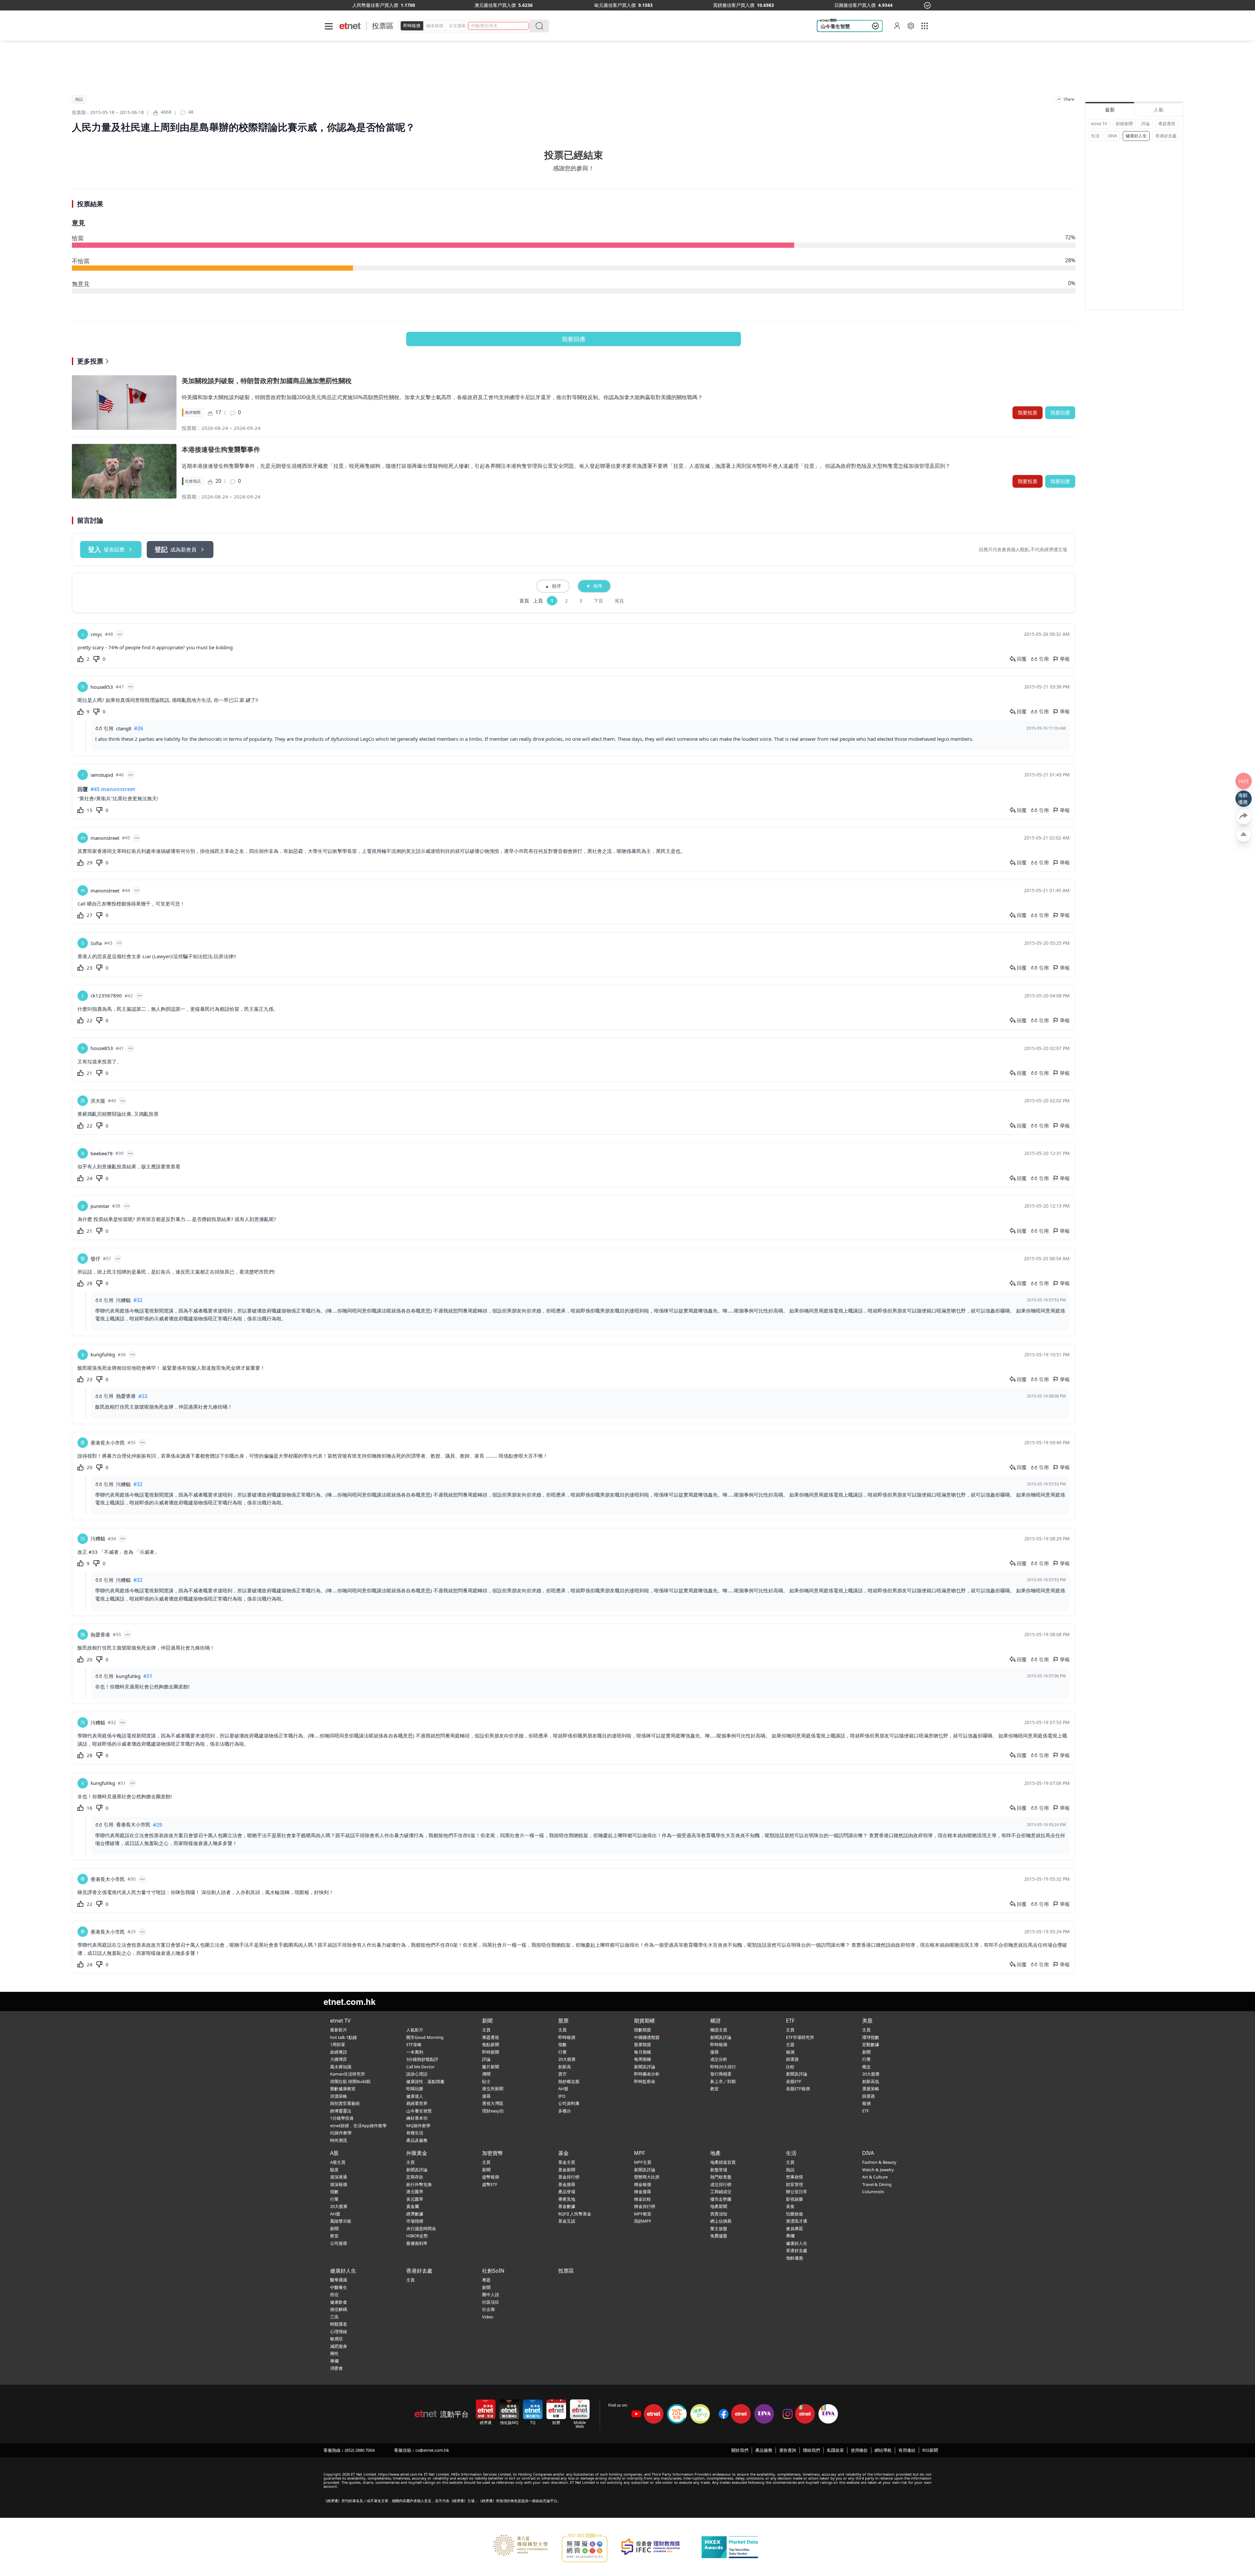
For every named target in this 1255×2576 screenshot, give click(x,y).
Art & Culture (875, 2177)
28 (90, 1283)
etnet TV (1099, 124)
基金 (563, 2153)
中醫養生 (339, 2287)
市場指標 (415, 2221)
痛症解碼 (339, 2309)
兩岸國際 (193, 413)
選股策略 (871, 2089)
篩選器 (792, 2059)
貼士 (486, 2081)
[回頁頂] (1244, 834)
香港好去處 (1166, 136)
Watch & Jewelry (878, 2170)
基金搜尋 (567, 2184)
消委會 (336, 2368)
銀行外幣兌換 (419, 2184)
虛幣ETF (490, 2184)
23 (90, 968)
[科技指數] (712, 5)
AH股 (563, 2089)
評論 (1146, 124)
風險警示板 (341, 2221)
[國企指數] (592, 5)
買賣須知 (719, 2214)
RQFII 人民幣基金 (575, 2214)
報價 (790, 2052)
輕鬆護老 (339, 2324)
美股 (867, 2021)
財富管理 (795, 2184)
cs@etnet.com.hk (432, 2450)
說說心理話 (417, 2074)
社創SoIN (493, 2271)
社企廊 (488, 2309)
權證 (715, 2021)
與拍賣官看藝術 (345, 2103)
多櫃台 (565, 2111)
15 (90, 810)
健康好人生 (1136, 136)
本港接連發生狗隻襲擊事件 (221, 449)
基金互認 (567, 2221)
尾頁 (619, 601)
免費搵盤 (719, 2236)
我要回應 (574, 339)
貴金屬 (413, 2206)
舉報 (1065, 659)
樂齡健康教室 (343, 2089)
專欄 (790, 2236)
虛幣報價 (491, 2177)
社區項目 (491, 2302)
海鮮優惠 (795, 2258)
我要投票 (1028, 413)
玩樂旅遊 (795, 2214)
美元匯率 (415, 2199)
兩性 (334, 2353)
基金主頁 (567, 2162)
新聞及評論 (645, 2067)
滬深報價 (339, 2184)
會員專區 (795, 2229)
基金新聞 (567, 2170)
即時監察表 (645, 2081)
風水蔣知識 (341, 2067)
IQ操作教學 (341, 2133)
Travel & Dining (877, 2184)
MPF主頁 (643, 2162)
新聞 (487, 2021)
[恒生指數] (351, 5)
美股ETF (794, 2081)
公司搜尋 (339, 2243)
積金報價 (643, 2184)
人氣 (1159, 110)
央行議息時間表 (421, 2229)
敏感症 (336, 2339)
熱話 (79, 99)
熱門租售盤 (721, 2177)
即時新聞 (491, 2052)
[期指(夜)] (469, 5)
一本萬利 (415, 2052)
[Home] (350, 26)
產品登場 (567, 2192)
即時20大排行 (723, 2067)
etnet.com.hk (350, 2001)
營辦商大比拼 (647, 2177)
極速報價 (435, 25)
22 (90, 1020)
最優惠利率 (417, 2243)
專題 (486, 2280)
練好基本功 (417, 2118)
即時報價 (412, 25)
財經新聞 (1124, 124)
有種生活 (415, 2133)
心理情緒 (339, 2331)
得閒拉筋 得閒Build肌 (350, 2081)
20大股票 (567, 2059)
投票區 (383, 26)
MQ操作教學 (418, 2126)
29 (90, 862)
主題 (790, 2044)
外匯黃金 (417, 2153)
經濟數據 (415, 2214)
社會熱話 (193, 481)
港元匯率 (415, 2192)
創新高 (565, 2067)
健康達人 (415, 2096)
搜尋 (486, 2096)
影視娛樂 (795, 2199)
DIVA (1113, 136)
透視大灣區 (493, 2103)
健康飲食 (339, 2302)
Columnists (873, 2192)
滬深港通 (339, 2177)
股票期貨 (643, 2044)
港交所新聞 (493, 2089)
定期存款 (415, 2177)
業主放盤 (719, 2229)
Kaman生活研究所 (348, 2074)
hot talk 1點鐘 (343, 2037)
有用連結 (907, 2450)
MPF (639, 2153)
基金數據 (567, 2206)
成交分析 (719, 2059)
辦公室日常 (797, 2192)
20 (90, 1467)
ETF (790, 2021)
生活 (1095, 136)
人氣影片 (415, 2030)
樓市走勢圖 (721, 2199)
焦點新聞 (491, 2044)
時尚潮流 (339, 2140)
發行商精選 (721, 2074)
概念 (866, 2067)
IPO (562, 2096)
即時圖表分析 (647, 2074)
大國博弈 (339, 2059)
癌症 (334, 2295)
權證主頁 (719, 2030)
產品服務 (764, 2450)
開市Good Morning (425, 2037)
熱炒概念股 (569, 2081)
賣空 (562, 2074)
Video (488, 2317)
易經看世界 (417, 2103)
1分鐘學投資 (342, 2118)
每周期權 (643, 2059)
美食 (790, 2206)
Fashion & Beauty (879, 2162)
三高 (334, 2317)
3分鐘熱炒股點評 (422, 2059)
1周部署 (338, 2044)
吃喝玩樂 (415, 2089)
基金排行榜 (569, 2177)
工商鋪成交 (721, 2192)
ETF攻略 (414, 2044)
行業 (562, 2052)
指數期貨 (643, 2030)
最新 (1110, 110)
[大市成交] (851, 5)
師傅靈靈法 (341, 2111)
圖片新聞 (491, 2067)
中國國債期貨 (647, 2037)
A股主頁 (338, 2162)
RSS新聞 (930, 2450)
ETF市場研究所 (800, 2037)
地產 (715, 2153)
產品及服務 (417, 2140)
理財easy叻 (493, 2111)
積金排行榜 (645, 2206)
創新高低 (871, 2081)
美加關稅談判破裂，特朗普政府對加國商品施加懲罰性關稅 (267, 381)
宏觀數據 (871, 2044)
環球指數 (871, 2037)
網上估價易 (721, 2221)
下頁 (598, 601)
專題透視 (1167, 124)
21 (90, 1073)
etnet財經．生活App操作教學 (358, 2126)
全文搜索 (457, 25)
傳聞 (486, 2074)
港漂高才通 (797, 2221)
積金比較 (643, 2199)
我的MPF (643, 2221)
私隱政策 (835, 2450)
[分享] (1059, 99)
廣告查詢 (788, 2450)
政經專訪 (339, 2052)
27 (90, 915)
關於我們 (740, 2450)
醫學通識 (339, 2280)
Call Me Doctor (420, 2067)
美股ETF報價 (798, 2089)
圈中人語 (491, 2295)
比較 (790, 2067)
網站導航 (883, 2450)
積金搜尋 (643, 2192)
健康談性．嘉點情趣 (425, 2081)
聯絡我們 (812, 2450)
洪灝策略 (339, 2096)
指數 (562, 2044)
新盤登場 (719, 2170)
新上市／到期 (723, 2081)
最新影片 (339, 2030)
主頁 (486, 2030)
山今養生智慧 (835, 26)
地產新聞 (719, 2206)
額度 (334, 2170)
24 (90, 1178)
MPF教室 (643, 2214)
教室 (714, 2089)
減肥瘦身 (339, 2346)
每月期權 (643, 2052)
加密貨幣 (493, 2153)
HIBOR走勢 (417, 2236)
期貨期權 (644, 2021)
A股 (334, 2153)
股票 (563, 2021)
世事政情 (795, 2177)
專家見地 (567, 2199)
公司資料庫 (569, 2103)
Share (1069, 99)
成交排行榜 (721, 2184)
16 (90, 1808)
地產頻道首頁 (723, 2162)
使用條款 (859, 2450)
